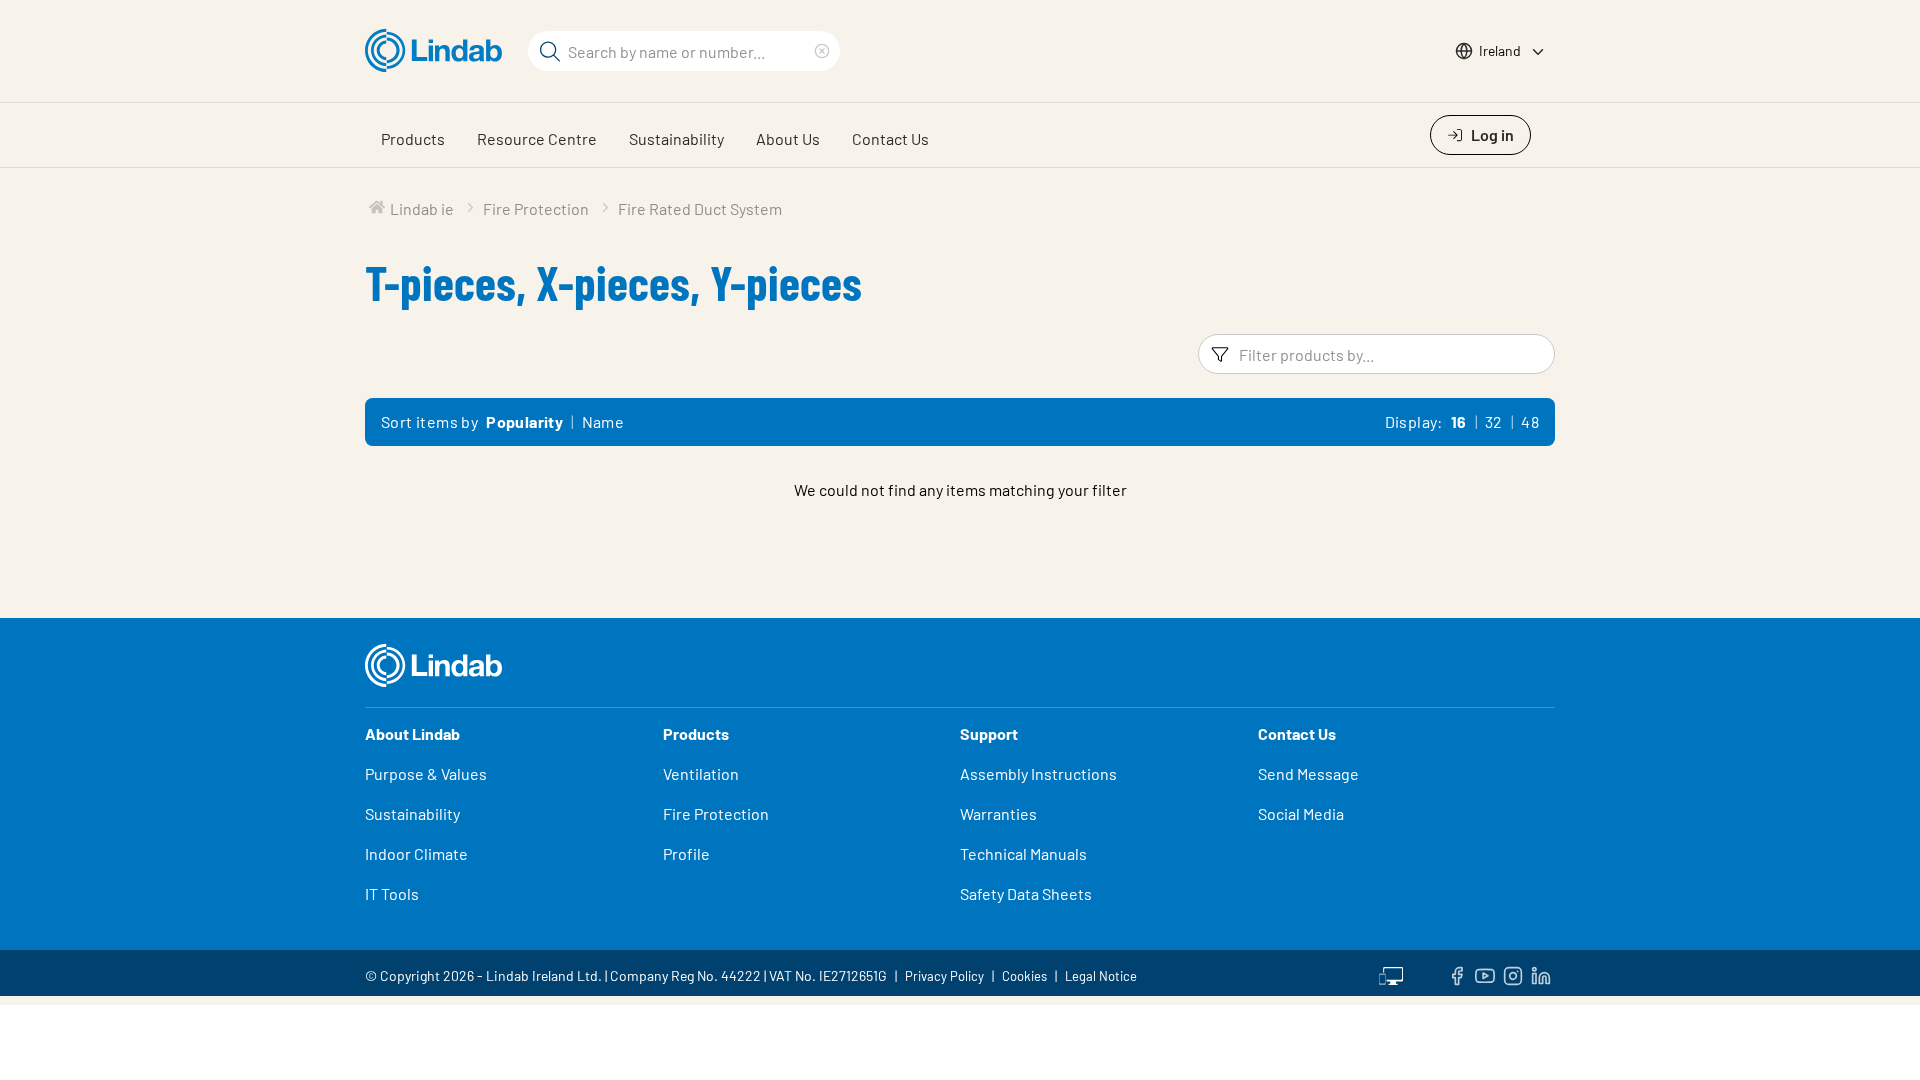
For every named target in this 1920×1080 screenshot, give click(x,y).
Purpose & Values (426, 773)
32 (1494, 421)
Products (413, 138)
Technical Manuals (1023, 853)
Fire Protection (716, 813)
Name (603, 421)
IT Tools (392, 893)
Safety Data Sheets (1026, 893)
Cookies (1024, 976)
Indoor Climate (416, 853)
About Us (788, 138)
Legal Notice (1101, 976)
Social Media (1301, 813)
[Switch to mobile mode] (1391, 973)
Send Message (1308, 773)
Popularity (524, 421)
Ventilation (701, 773)
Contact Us (890, 138)
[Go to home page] (438, 51)
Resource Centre (537, 138)
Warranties (998, 813)
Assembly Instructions (1038, 773)
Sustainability (676, 138)
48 (1530, 421)
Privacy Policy (944, 976)
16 (1459, 421)
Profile (686, 853)
